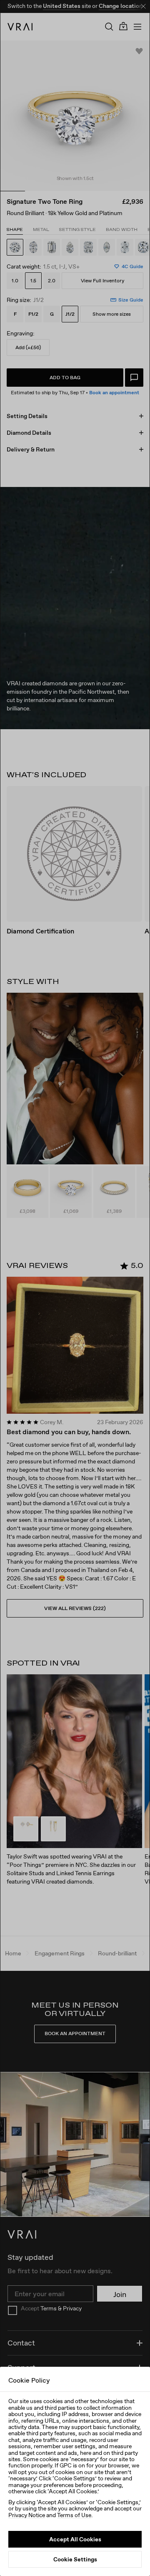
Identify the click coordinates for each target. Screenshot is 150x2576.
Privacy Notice (27, 2515)
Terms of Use (74, 2515)
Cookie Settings (75, 2559)
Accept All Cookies (75, 2539)
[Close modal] (75, 1288)
